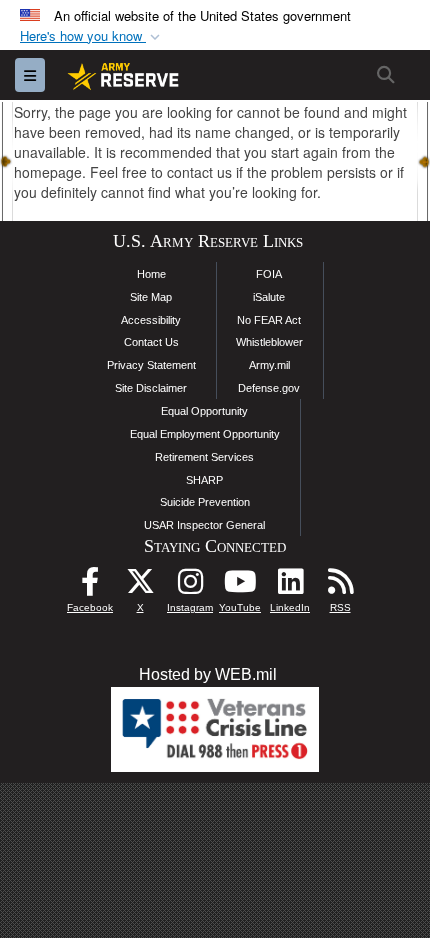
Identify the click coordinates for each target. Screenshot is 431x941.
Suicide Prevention (205, 502)
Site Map (151, 297)
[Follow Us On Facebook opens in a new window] (90, 586)
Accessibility (151, 320)
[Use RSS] (340, 586)
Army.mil (269, 365)
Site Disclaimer (151, 388)
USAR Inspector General (204, 525)
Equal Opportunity (204, 411)
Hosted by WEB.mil (208, 674)
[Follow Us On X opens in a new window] (140, 586)
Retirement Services (204, 457)
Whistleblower (269, 342)
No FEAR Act (269, 320)
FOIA (269, 274)
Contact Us (151, 342)
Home (151, 274)
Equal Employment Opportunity (205, 434)
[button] (92, 36)
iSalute (269, 297)
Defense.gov (269, 388)
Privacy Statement (151, 365)
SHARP (204, 480)
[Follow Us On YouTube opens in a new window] (240, 586)
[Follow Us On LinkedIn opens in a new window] (290, 586)
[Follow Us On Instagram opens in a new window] (190, 586)
